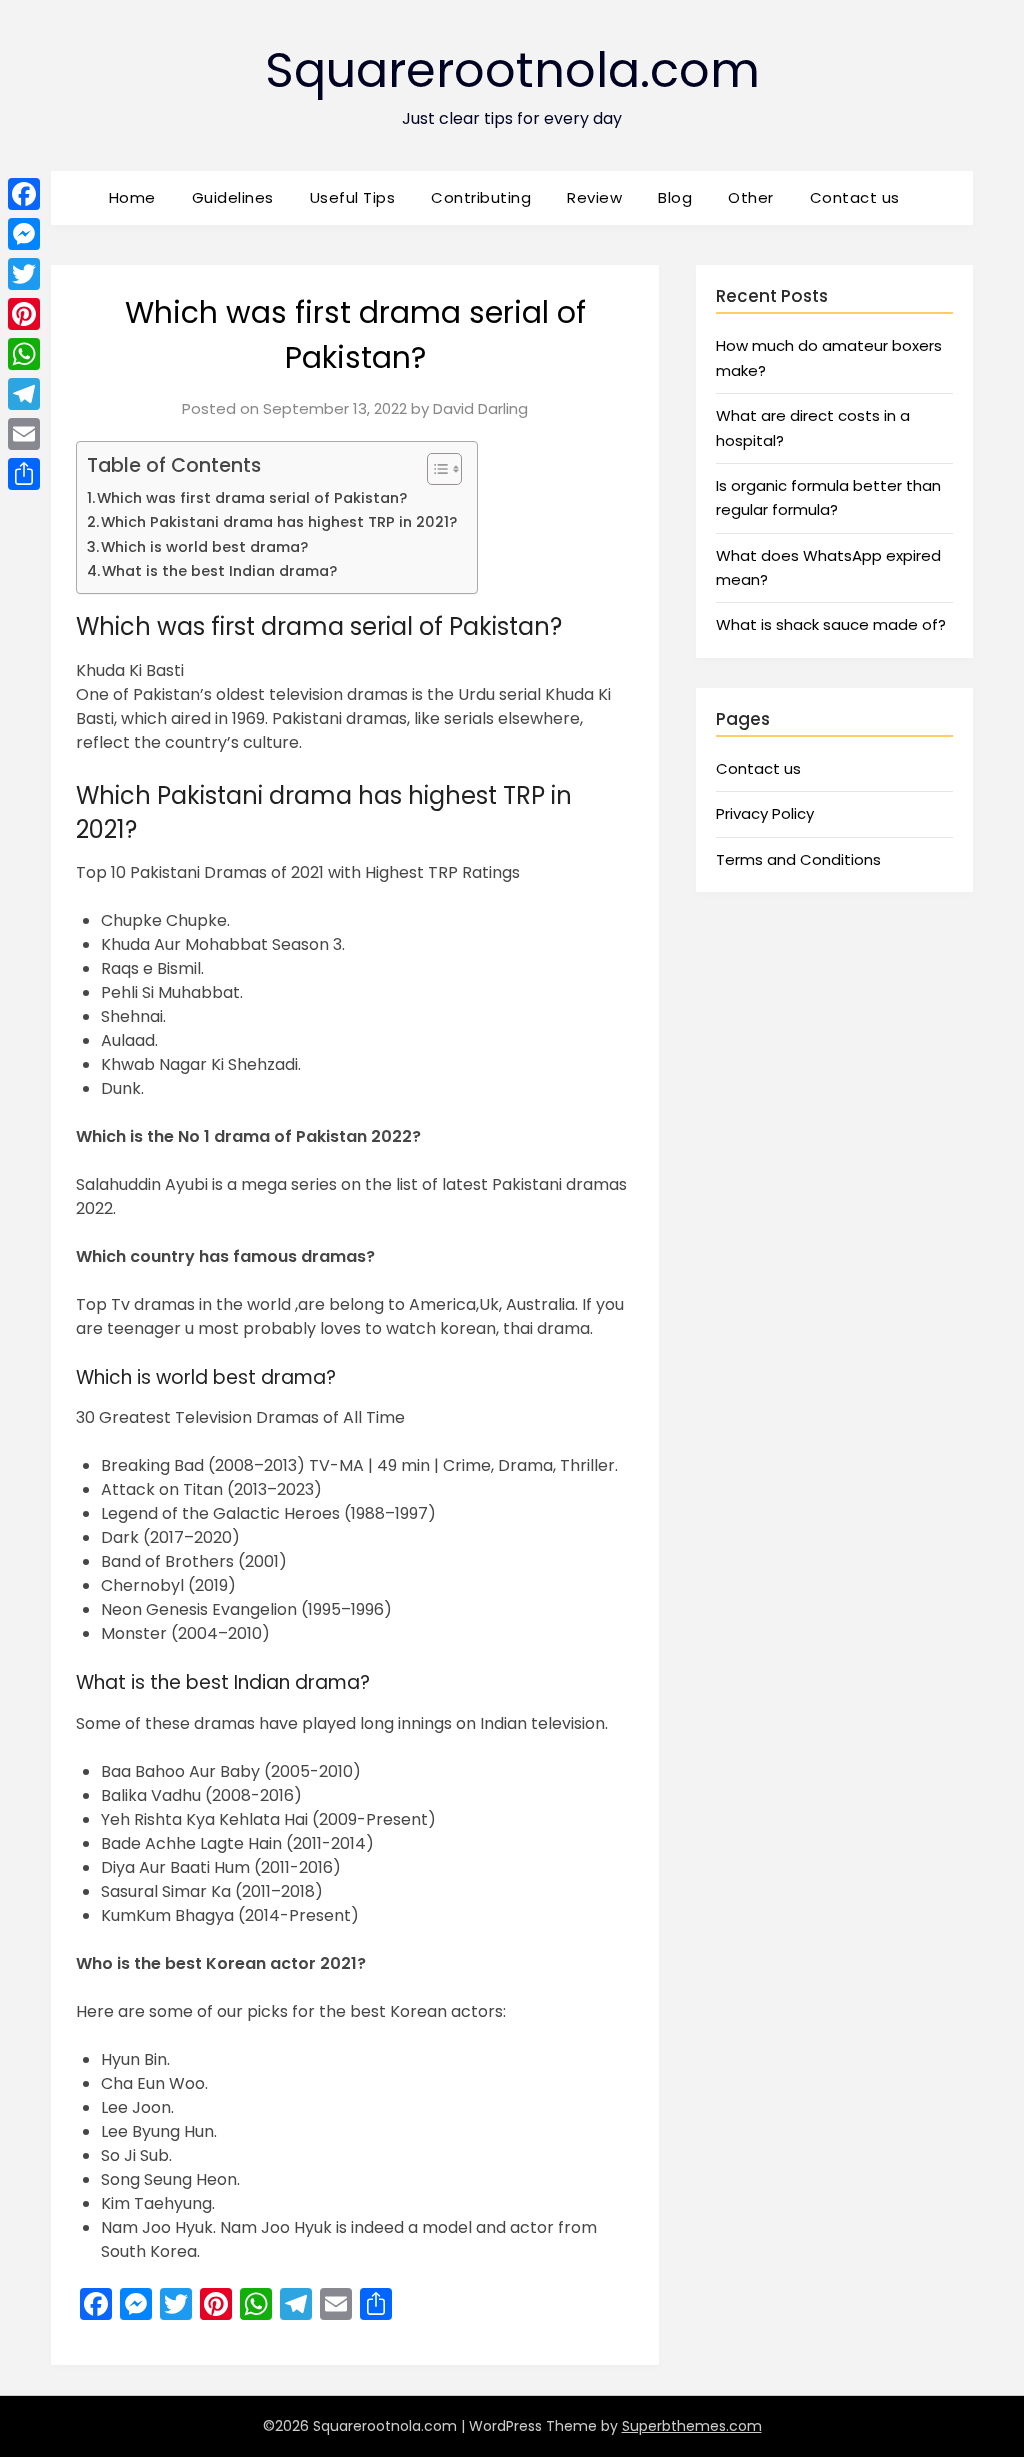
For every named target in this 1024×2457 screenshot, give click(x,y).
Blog (675, 197)
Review (594, 197)
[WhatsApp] (24, 354)
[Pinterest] (24, 314)
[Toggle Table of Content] (434, 469)
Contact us (855, 197)
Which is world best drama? (204, 547)
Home (132, 197)
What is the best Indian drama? (219, 571)
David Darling (480, 408)
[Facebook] (24, 194)
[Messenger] (24, 234)
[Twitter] (24, 274)
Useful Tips (353, 197)
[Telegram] (24, 394)
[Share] (24, 474)
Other (751, 197)
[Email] (24, 434)
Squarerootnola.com (512, 70)
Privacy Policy (765, 813)
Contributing (481, 197)
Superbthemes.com (692, 2426)
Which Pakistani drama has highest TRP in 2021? (279, 522)
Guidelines (233, 197)
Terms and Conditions (798, 859)
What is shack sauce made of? (831, 624)
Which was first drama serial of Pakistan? (252, 498)
